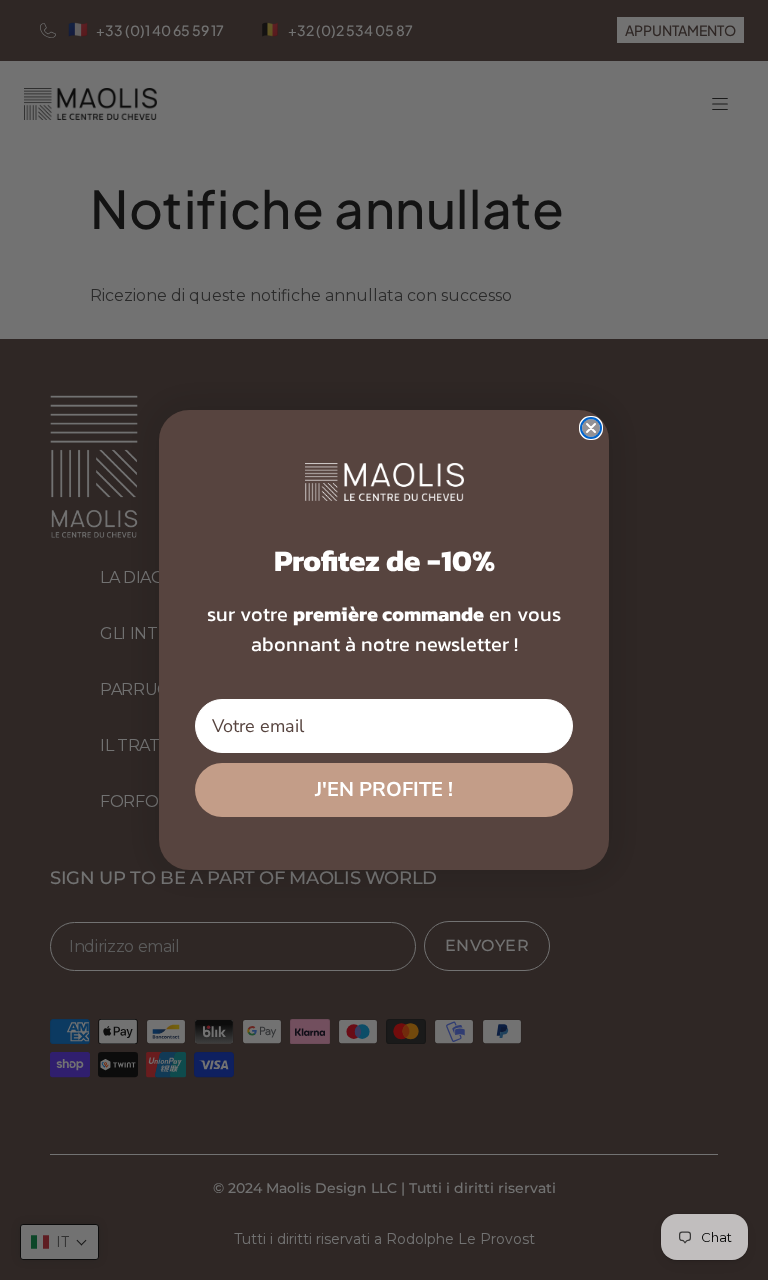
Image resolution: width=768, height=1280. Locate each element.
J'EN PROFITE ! (384, 789)
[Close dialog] (591, 428)
